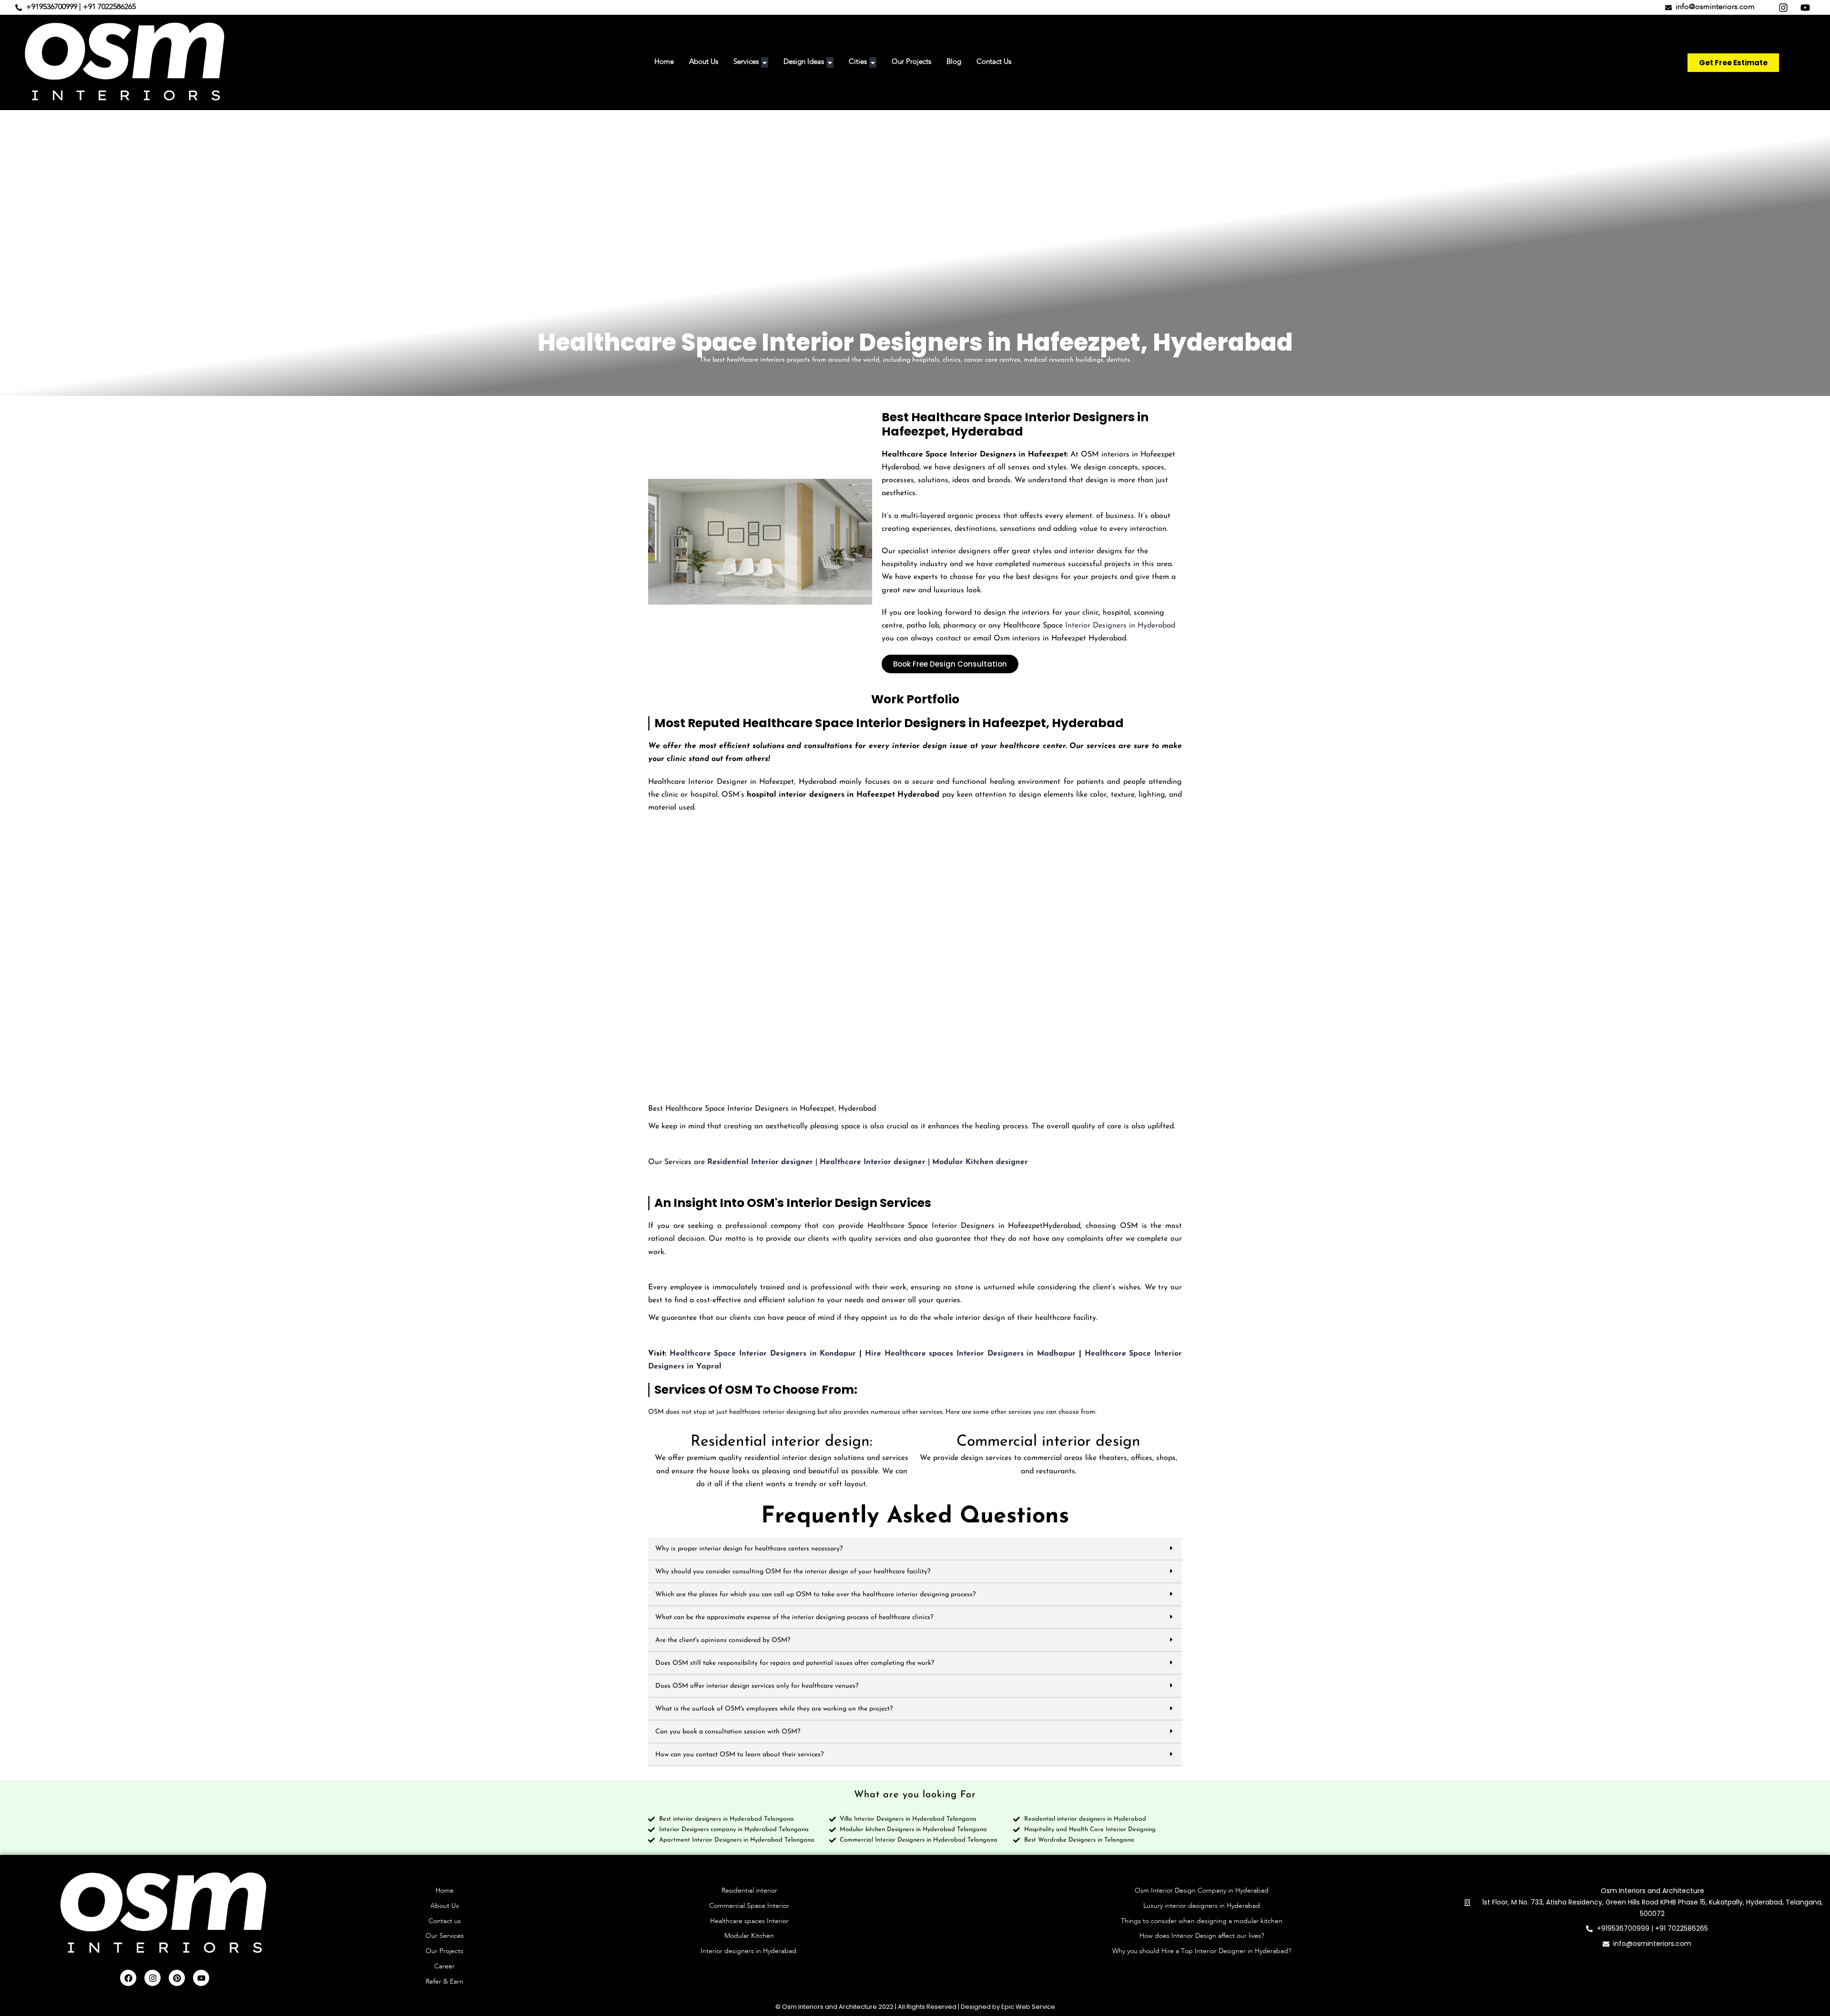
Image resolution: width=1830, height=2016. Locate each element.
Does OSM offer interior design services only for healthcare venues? (757, 1686)
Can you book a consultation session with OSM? (728, 1732)
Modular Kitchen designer (980, 1162)
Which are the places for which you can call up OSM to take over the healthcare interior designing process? (815, 1595)
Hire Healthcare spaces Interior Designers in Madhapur (970, 1354)
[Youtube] (201, 1978)
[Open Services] (765, 63)
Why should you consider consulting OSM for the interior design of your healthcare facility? (793, 1572)
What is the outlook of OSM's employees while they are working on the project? (774, 1709)
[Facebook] (128, 1978)
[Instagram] (152, 1978)
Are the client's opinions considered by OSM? (723, 1640)
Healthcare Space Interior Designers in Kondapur (763, 1354)
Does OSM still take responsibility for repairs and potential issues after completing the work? (795, 1663)
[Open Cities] (873, 63)
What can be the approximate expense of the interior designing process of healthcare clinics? (794, 1617)
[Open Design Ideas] (830, 63)
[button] (915, 1549)
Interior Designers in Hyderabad (1120, 626)
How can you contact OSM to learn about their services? (739, 1755)
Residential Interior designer (760, 1162)
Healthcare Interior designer (873, 1162)
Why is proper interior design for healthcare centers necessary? (749, 1549)
